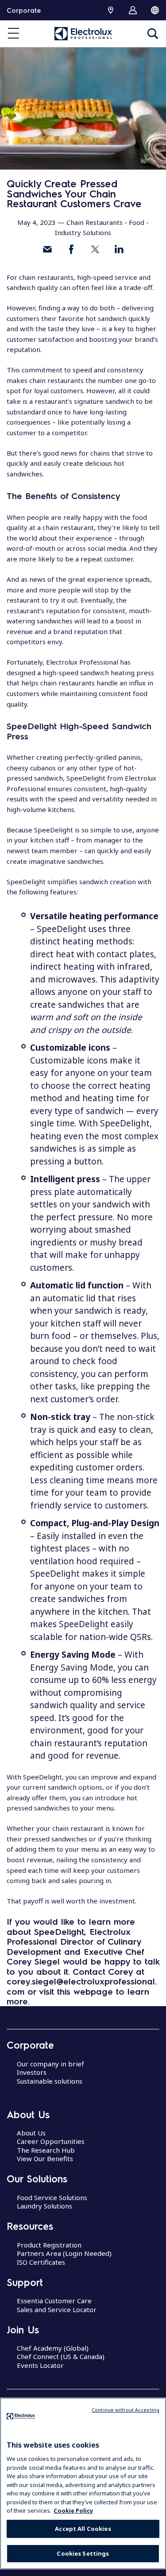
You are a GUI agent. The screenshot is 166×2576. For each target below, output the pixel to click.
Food (137, 222)
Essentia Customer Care (54, 2301)
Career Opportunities (51, 2141)
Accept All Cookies (83, 2529)
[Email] (47, 249)
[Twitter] (95, 249)
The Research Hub (46, 2150)
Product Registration (49, 2245)
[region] (83, 2483)
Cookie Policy (73, 2510)
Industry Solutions (83, 232)
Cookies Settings (83, 2553)
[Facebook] (71, 249)
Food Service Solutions (52, 2197)
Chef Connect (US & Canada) (61, 2356)
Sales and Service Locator (57, 2309)
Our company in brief (50, 2064)
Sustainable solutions (50, 2081)
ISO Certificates (41, 2262)
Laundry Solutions (44, 2206)
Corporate (24, 10)
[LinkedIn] (119, 249)
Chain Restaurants (95, 222)
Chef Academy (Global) (53, 2348)
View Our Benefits (45, 2158)
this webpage (85, 1991)
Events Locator (40, 2365)
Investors (32, 2072)
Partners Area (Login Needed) (64, 2253)
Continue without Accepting (125, 2410)
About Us (31, 2133)
